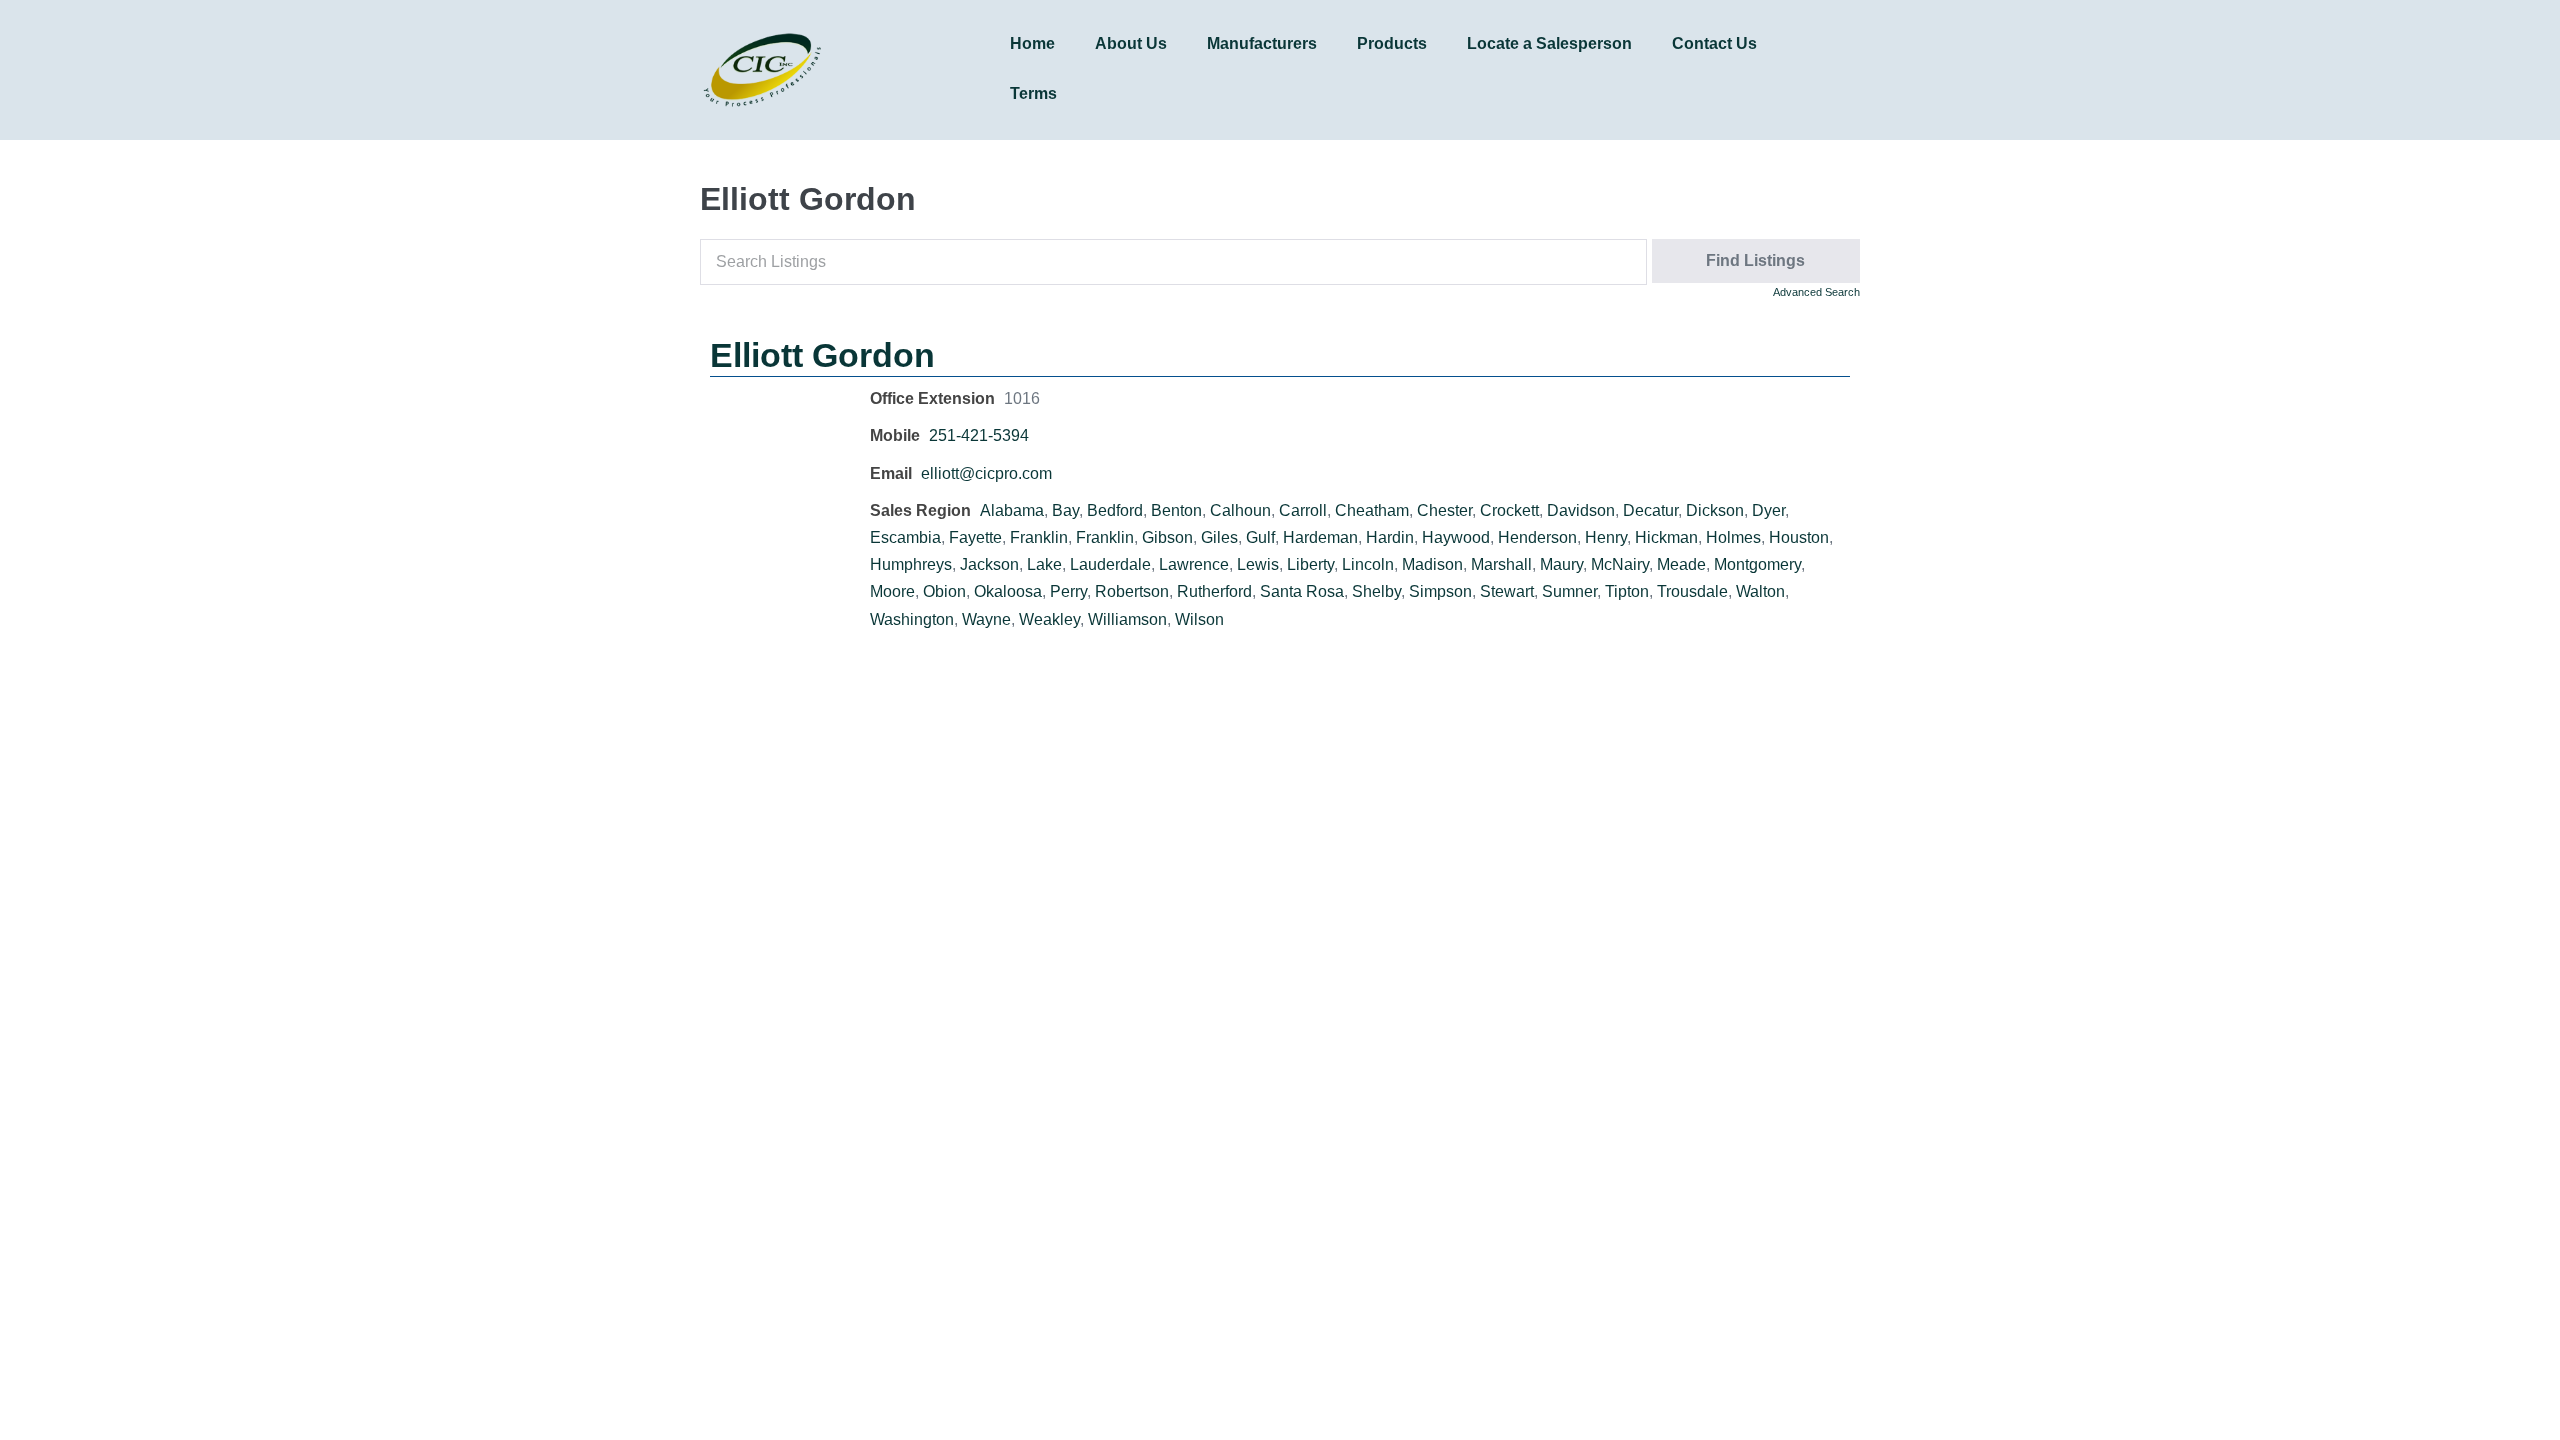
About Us (1131, 43)
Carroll (1303, 510)
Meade (1681, 564)
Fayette (975, 537)
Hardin (1390, 537)
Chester (1444, 510)
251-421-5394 (979, 435)
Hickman (1666, 537)
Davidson (1581, 510)
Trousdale (1692, 591)
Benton (1176, 510)
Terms (1033, 93)
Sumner (1569, 591)
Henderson (1537, 537)
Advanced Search (1816, 292)
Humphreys (911, 564)
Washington (912, 619)
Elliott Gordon (822, 355)
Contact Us (1714, 43)
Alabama (1012, 510)
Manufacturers (1262, 43)
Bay (1065, 510)
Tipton (1627, 591)
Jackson (989, 564)
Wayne (986, 619)
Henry (1606, 537)
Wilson (1199, 619)
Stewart (1507, 591)
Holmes (1733, 537)
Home (1032, 43)
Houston (1799, 537)
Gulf (1260, 537)
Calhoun (1240, 510)
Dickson (1715, 510)
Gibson (1167, 537)
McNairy (1620, 564)
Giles (1219, 537)
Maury (1561, 564)
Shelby (1376, 591)
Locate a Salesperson (1549, 43)
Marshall (1501, 564)
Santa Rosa (1302, 591)
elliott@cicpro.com (986, 473)
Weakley (1049, 619)
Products (1392, 43)
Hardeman (1320, 537)
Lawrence (1194, 564)
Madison (1432, 564)
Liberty (1310, 564)
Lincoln (1368, 564)
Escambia (905, 537)
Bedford (1115, 510)
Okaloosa (1008, 591)
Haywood (1456, 537)
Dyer (1768, 510)
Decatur (1650, 510)
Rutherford (1214, 591)
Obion (944, 591)
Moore (892, 591)
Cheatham (1372, 510)
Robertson (1132, 591)
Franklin (1039, 537)
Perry (1068, 591)
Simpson (1440, 591)
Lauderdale (1110, 564)
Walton (1760, 591)
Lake (1044, 564)
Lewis (1258, 564)
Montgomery (1757, 564)
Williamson (1127, 619)
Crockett (1509, 510)
